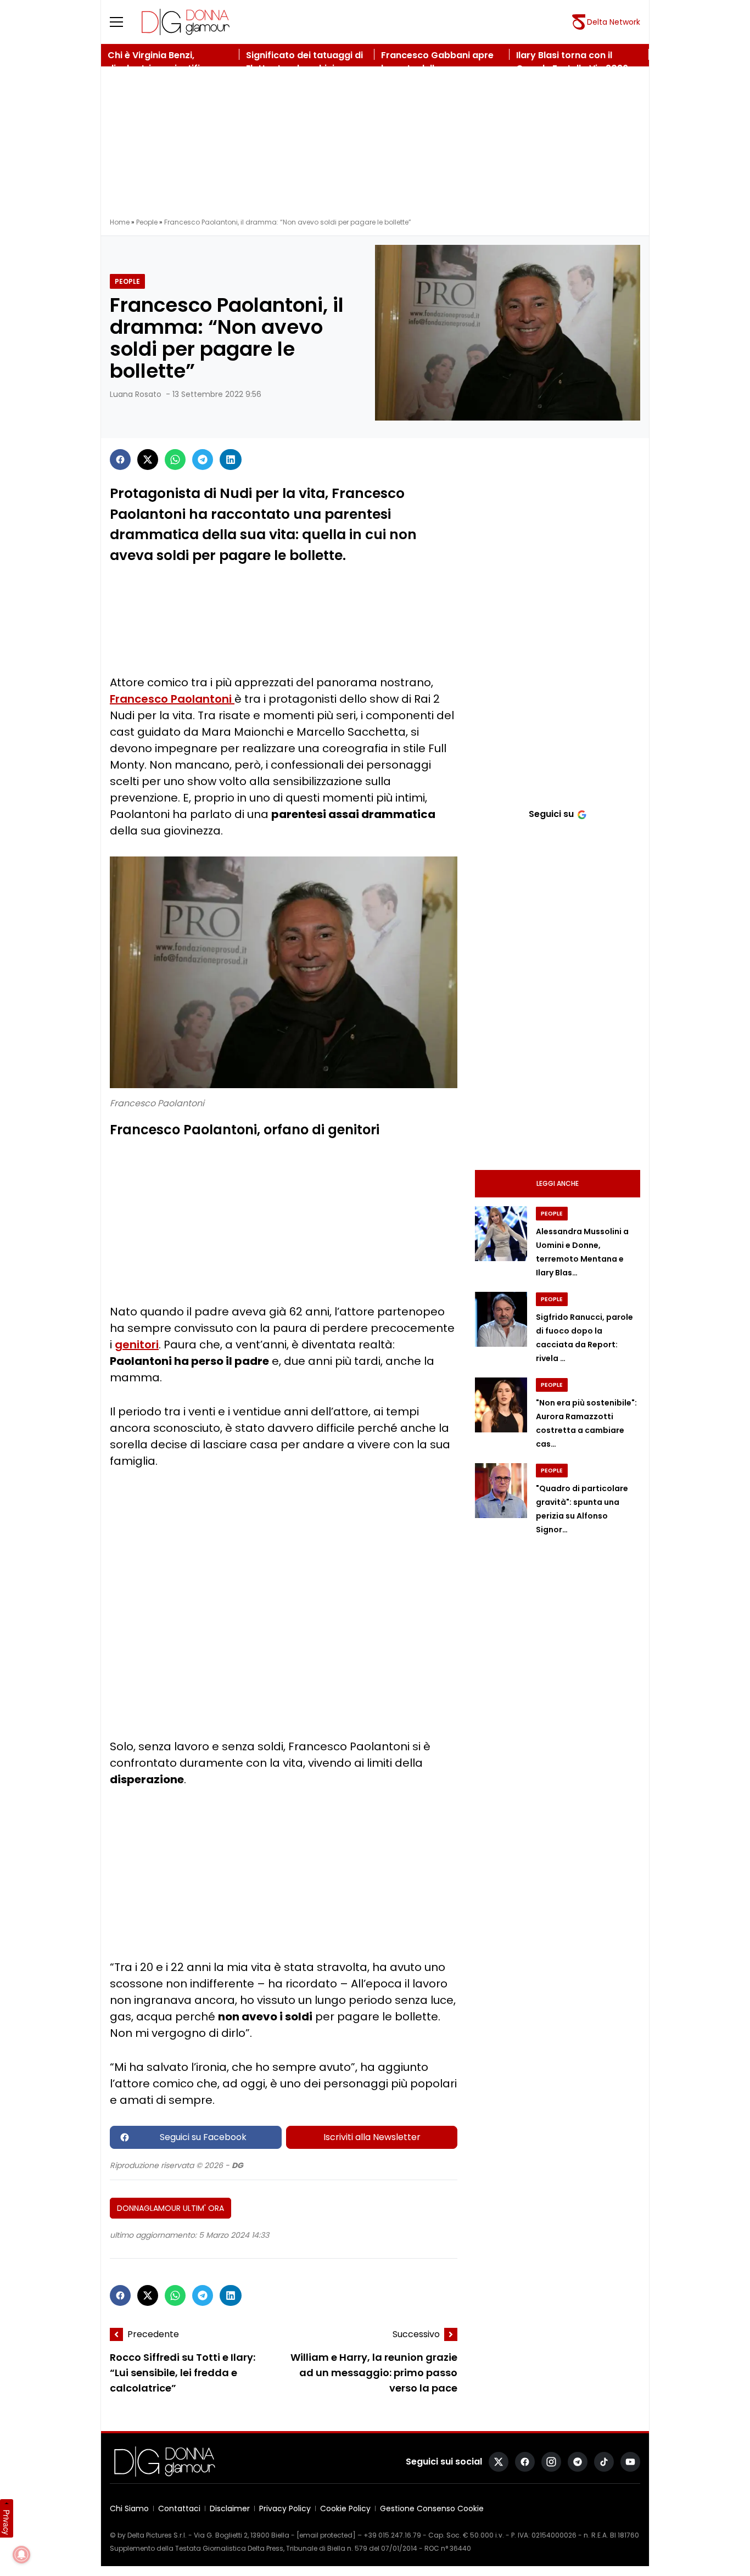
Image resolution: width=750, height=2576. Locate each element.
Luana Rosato (136, 394)
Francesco (140, 699)
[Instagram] (551, 2462)
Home (120, 222)
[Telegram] (203, 460)
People (147, 222)
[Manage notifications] (21, 2555)
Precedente (153, 2334)
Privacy (7, 2522)
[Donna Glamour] (186, 22)
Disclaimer (230, 2508)
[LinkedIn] (231, 460)
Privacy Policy (285, 2508)
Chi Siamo (129, 2508)
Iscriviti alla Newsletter (372, 2137)
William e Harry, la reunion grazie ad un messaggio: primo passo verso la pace (374, 2373)
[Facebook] (120, 460)
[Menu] (123, 22)
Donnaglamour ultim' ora (170, 2208)
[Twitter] (148, 460)
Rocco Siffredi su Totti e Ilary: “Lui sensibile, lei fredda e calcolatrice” (183, 2373)
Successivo (416, 2334)
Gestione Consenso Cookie (432, 2508)
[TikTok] (604, 2462)
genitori (137, 1345)
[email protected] (326, 2535)
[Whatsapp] (175, 460)
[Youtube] (630, 2462)
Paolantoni (203, 699)
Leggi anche (558, 1183)
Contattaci (179, 2508)
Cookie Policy (345, 2508)
